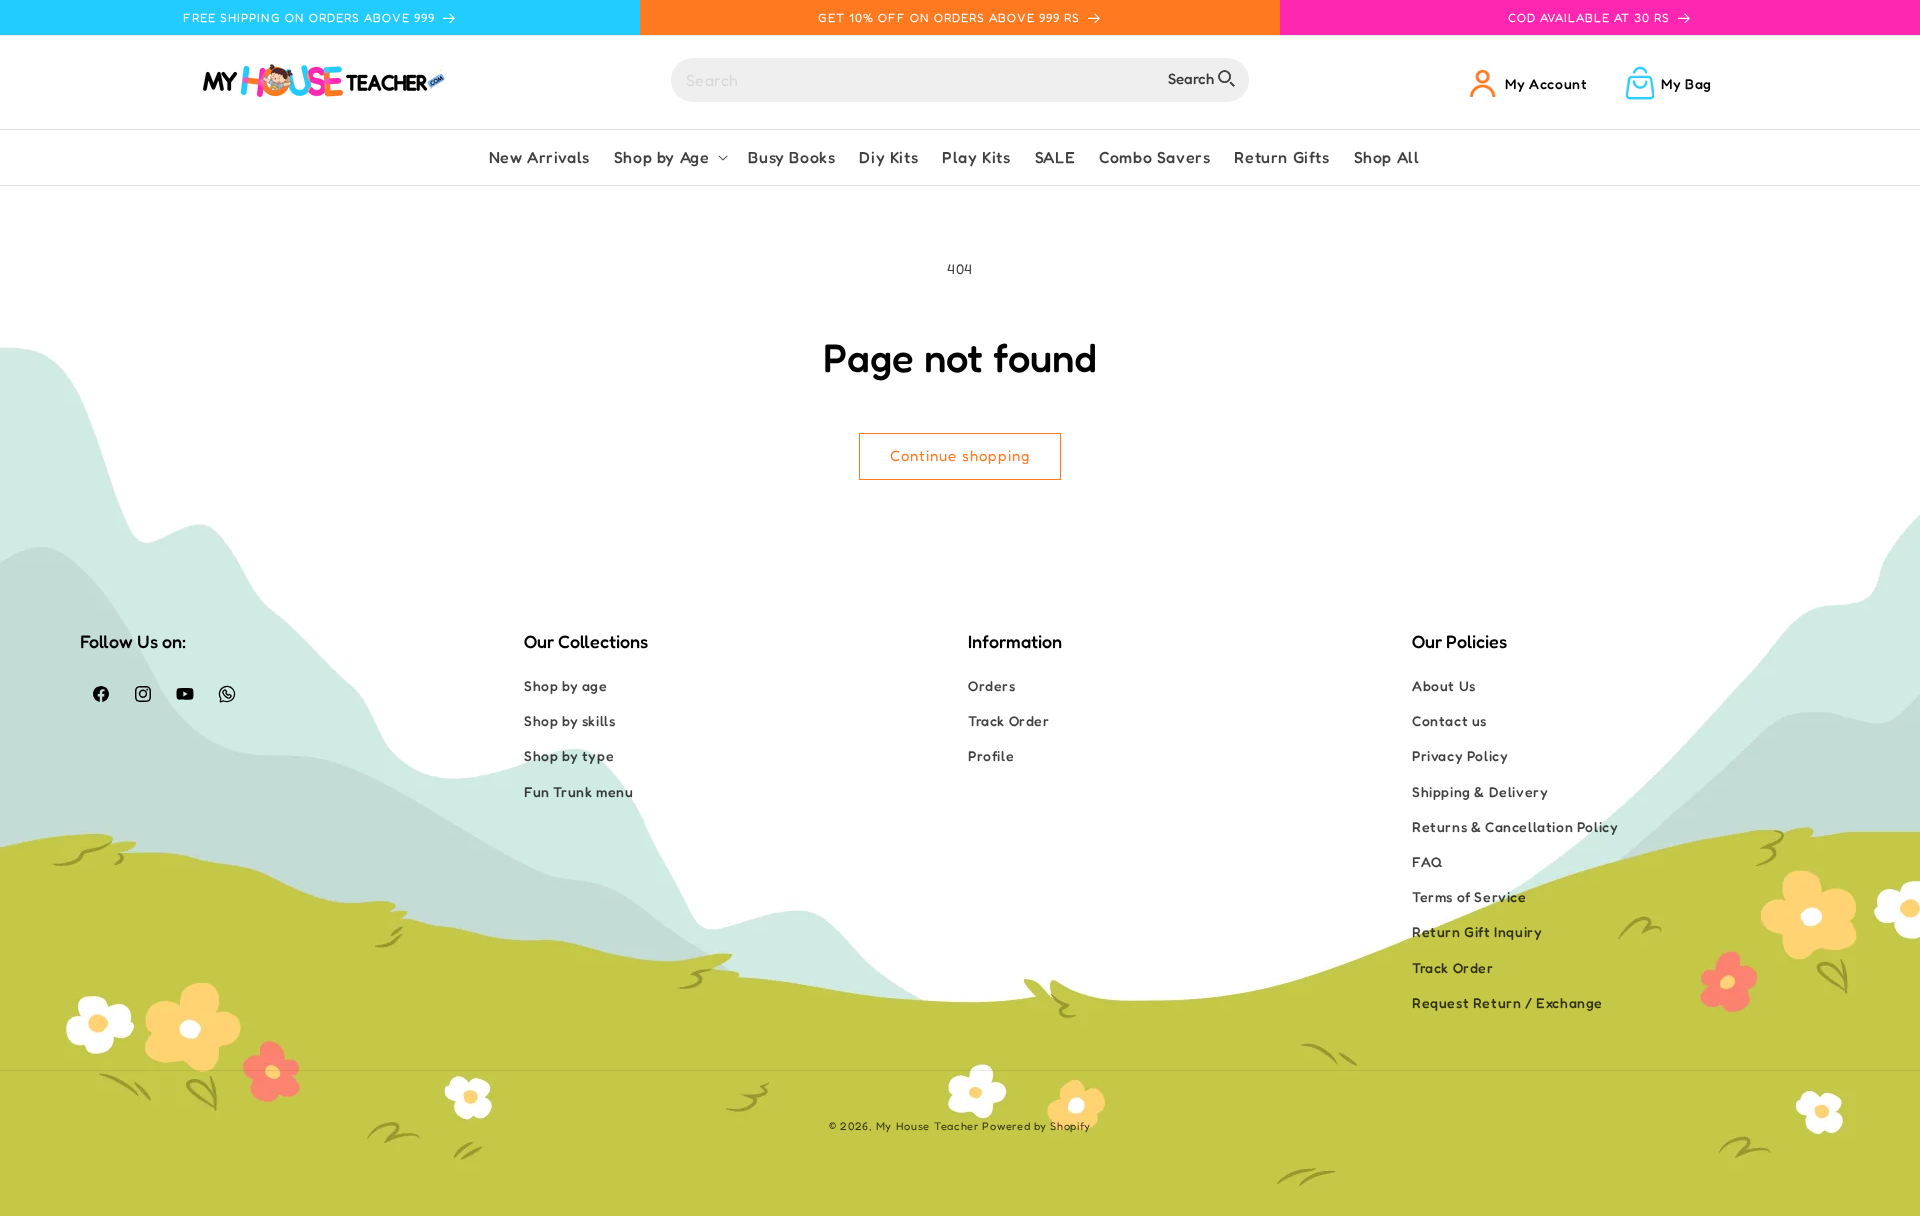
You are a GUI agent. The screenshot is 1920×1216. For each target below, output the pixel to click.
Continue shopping (960, 455)
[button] (669, 157)
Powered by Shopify (1036, 1126)
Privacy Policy (1460, 755)
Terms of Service (1469, 896)
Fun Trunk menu (578, 791)
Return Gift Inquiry (1477, 931)
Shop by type (569, 755)
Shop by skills (569, 720)
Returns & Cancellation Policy (1515, 826)
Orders (992, 685)
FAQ (1427, 861)
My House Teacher (927, 1126)
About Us (1444, 685)
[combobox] (960, 80)
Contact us (1449, 720)
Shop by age (566, 685)
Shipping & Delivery (1480, 791)
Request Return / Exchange (1507, 1002)
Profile (991, 755)
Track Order (1009, 720)
